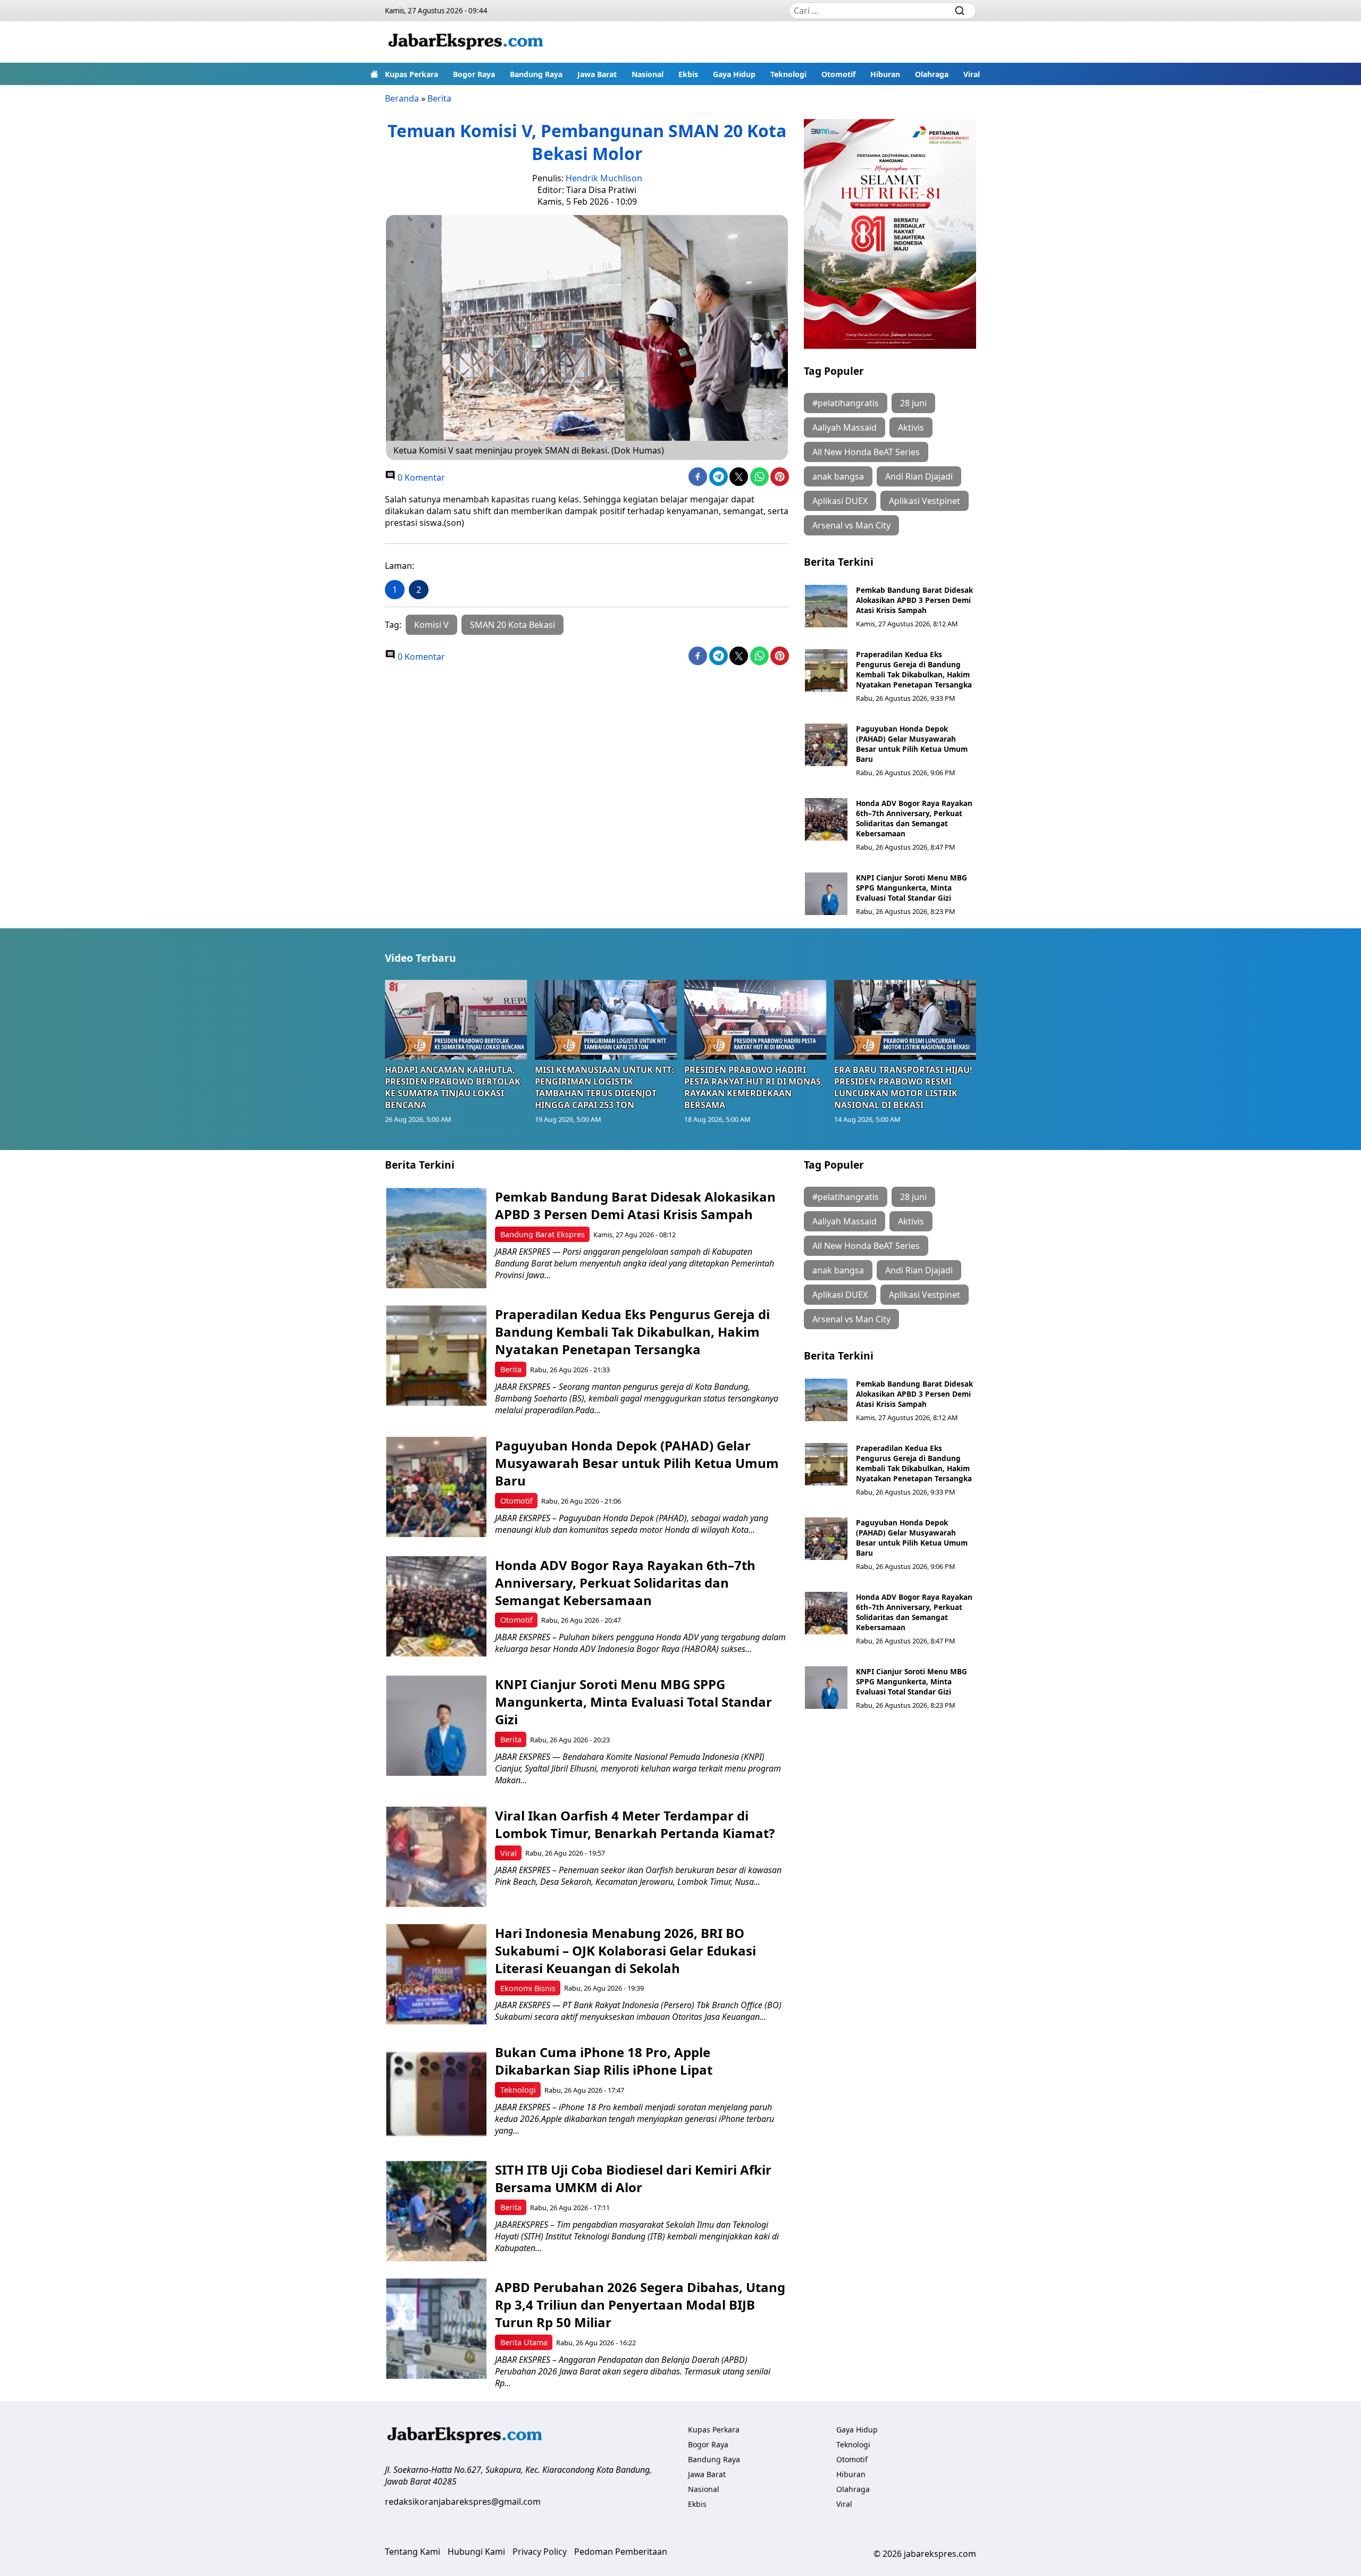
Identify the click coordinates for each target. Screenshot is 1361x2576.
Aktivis (911, 427)
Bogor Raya (474, 74)
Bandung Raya (536, 74)
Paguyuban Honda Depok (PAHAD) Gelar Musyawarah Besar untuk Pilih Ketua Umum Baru (912, 744)
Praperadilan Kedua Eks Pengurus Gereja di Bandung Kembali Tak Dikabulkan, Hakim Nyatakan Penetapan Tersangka (914, 669)
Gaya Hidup (734, 74)
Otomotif (838, 74)
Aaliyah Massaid (845, 427)
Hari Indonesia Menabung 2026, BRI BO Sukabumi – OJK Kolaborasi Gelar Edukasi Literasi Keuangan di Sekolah (625, 1950)
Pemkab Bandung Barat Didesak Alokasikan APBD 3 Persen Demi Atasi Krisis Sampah (914, 600)
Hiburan (885, 74)
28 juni (913, 403)
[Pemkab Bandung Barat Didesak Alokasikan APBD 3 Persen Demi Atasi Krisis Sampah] (826, 606)
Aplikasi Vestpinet (925, 501)
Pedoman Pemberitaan (621, 2552)
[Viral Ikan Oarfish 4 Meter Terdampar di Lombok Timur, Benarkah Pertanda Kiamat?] (436, 1857)
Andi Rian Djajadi (919, 476)
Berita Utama (524, 2342)
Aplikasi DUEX (840, 501)
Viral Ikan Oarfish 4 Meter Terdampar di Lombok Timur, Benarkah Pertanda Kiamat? (635, 1824)
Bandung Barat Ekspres (543, 1234)
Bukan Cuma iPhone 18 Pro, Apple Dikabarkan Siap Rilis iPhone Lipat (604, 2061)
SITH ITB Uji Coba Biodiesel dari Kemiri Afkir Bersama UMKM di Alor (633, 2178)
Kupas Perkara (411, 74)
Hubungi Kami (476, 2552)
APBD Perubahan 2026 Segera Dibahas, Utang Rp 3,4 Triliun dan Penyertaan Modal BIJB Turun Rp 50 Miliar (640, 2305)
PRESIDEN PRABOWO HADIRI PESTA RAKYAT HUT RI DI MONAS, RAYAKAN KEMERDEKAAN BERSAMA (754, 1087)
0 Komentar (420, 477)
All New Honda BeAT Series (866, 452)
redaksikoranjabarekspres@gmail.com (463, 2502)
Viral (972, 74)
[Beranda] (374, 74)
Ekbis (688, 74)
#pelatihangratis (846, 403)
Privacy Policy (540, 2552)
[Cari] (960, 11)
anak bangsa (838, 476)
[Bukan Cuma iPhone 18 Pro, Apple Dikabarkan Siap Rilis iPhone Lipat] (436, 2093)
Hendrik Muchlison (604, 178)
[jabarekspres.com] (466, 42)
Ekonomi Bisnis (528, 1988)
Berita (439, 98)
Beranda (402, 98)
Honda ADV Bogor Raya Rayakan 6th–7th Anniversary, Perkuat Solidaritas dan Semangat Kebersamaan (914, 818)
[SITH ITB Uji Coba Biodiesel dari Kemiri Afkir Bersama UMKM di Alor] (436, 2211)
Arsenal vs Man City (851, 525)
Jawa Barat (597, 74)
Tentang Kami (413, 2552)
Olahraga (932, 74)
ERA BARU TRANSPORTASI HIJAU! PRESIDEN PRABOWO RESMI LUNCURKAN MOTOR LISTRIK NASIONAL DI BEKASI (903, 1087)
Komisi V (431, 625)
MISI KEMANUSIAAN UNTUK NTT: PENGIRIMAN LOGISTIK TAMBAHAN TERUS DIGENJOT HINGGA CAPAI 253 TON (604, 1087)
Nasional (648, 74)
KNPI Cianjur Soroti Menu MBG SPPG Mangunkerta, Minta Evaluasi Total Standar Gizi (911, 888)
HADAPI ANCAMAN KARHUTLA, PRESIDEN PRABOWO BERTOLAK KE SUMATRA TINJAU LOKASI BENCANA (453, 1087)
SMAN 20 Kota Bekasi (513, 625)
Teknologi (788, 74)
